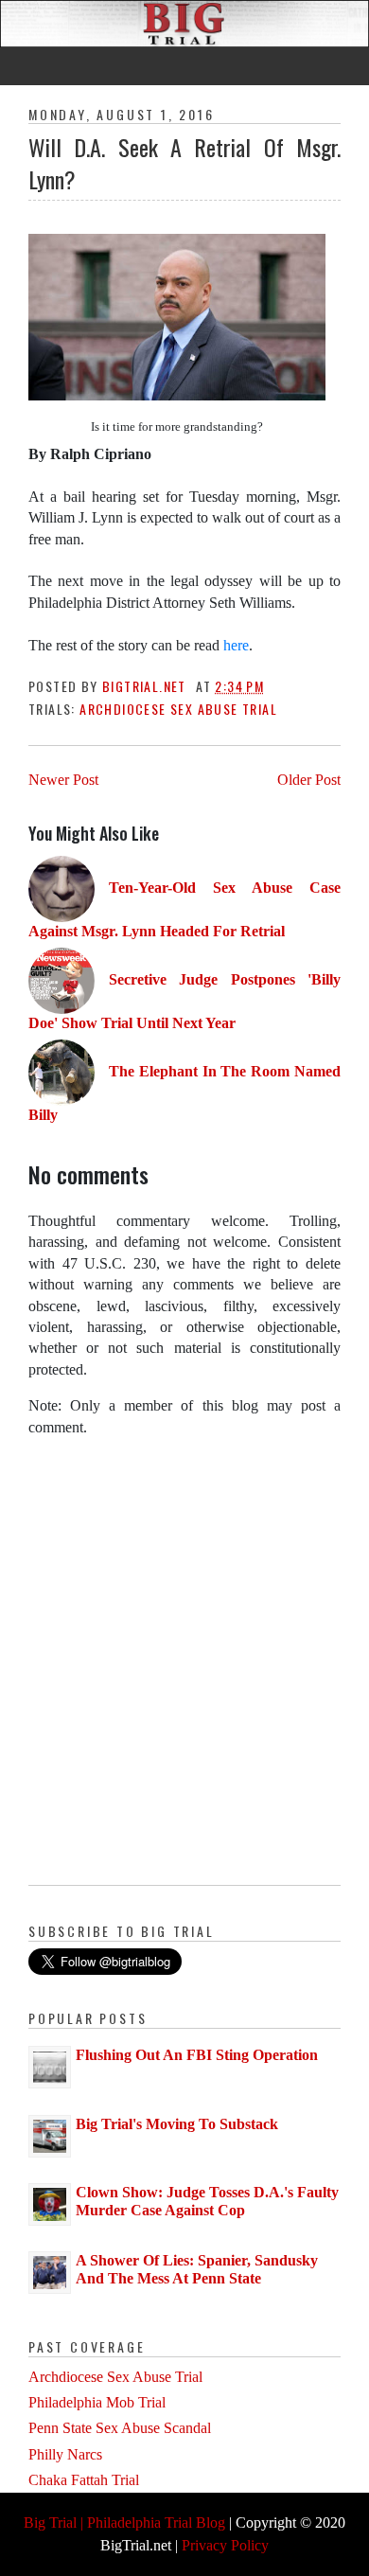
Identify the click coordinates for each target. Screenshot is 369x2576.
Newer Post (63, 780)
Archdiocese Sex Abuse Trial (178, 709)
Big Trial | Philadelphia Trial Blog (124, 2523)
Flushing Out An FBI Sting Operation (197, 2055)
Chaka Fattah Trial (84, 2480)
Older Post (309, 780)
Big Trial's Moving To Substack (177, 2124)
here (236, 645)
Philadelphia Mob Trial (97, 2402)
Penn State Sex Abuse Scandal (120, 2428)
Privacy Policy (225, 2545)
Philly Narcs (65, 2454)
